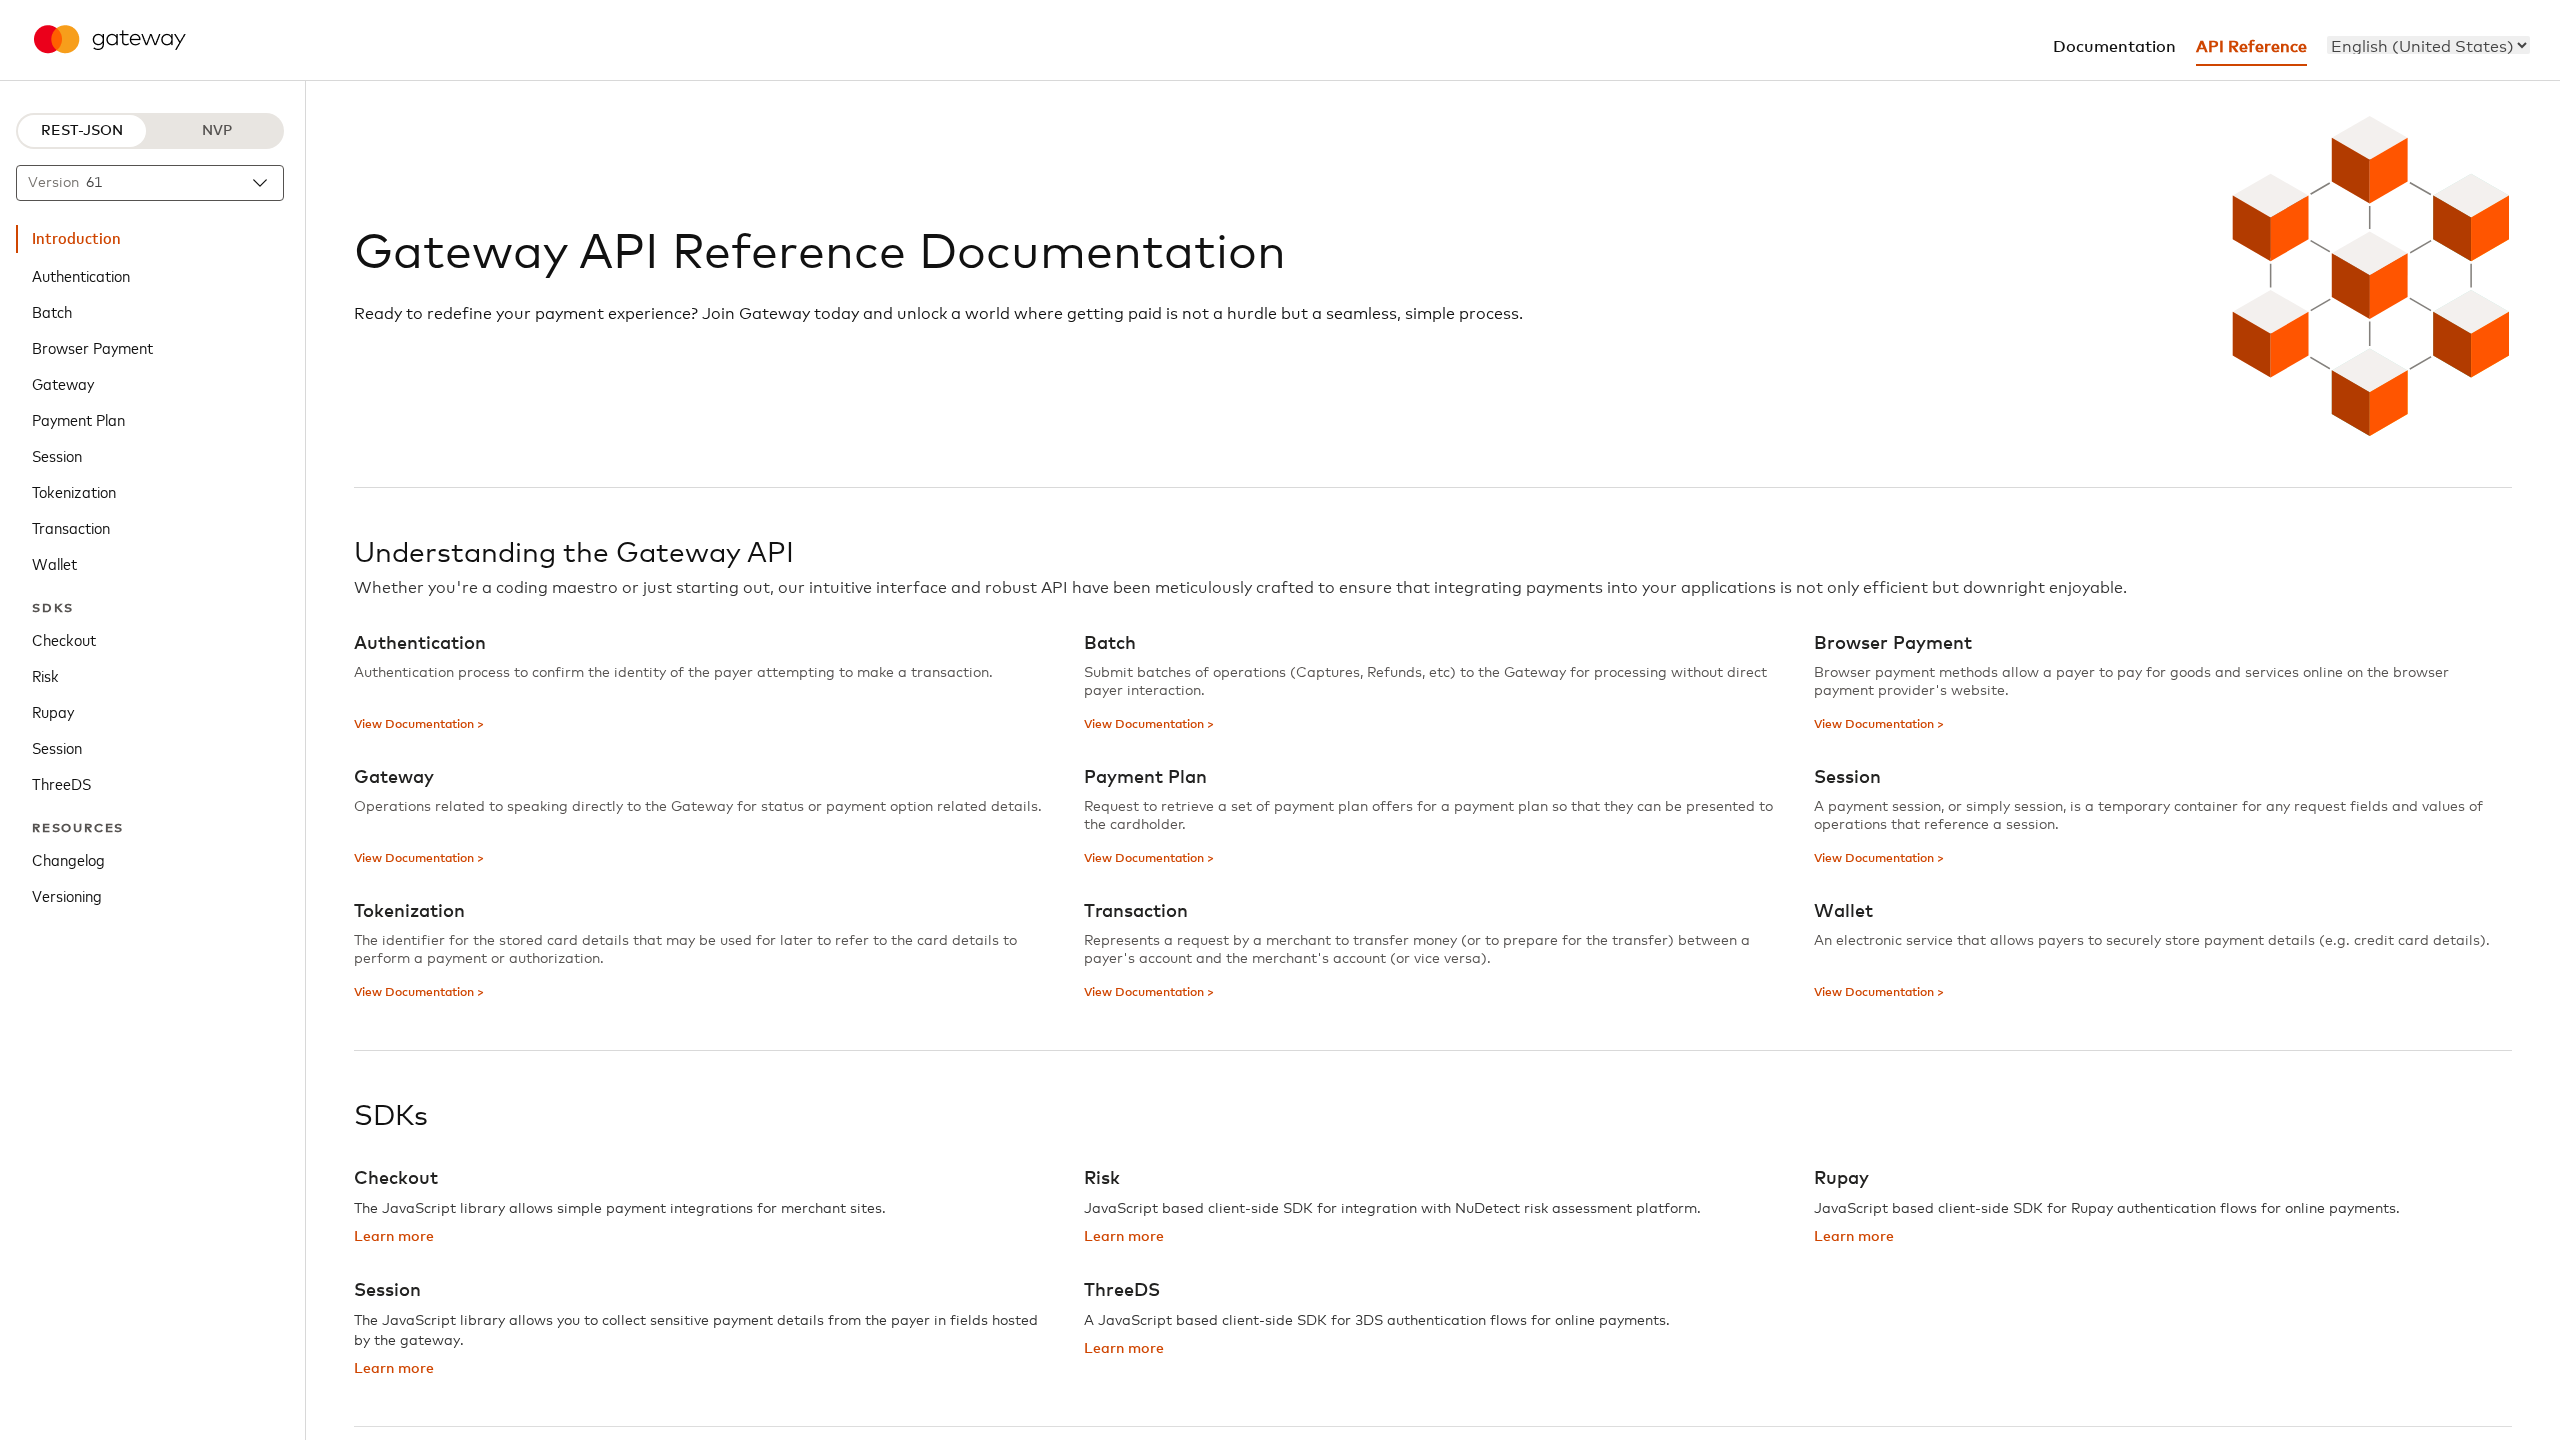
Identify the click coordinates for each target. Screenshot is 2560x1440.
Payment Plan (78, 419)
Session (57, 455)
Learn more (394, 1237)
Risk (45, 675)
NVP (217, 131)
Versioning (67, 895)
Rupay (53, 711)
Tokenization (74, 491)
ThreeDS (61, 783)
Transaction (71, 527)
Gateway (63, 383)
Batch (52, 311)
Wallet (54, 563)
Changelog (68, 859)
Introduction (76, 239)
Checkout (64, 639)
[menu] (2428, 45)
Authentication (81, 275)
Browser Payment (92, 347)
